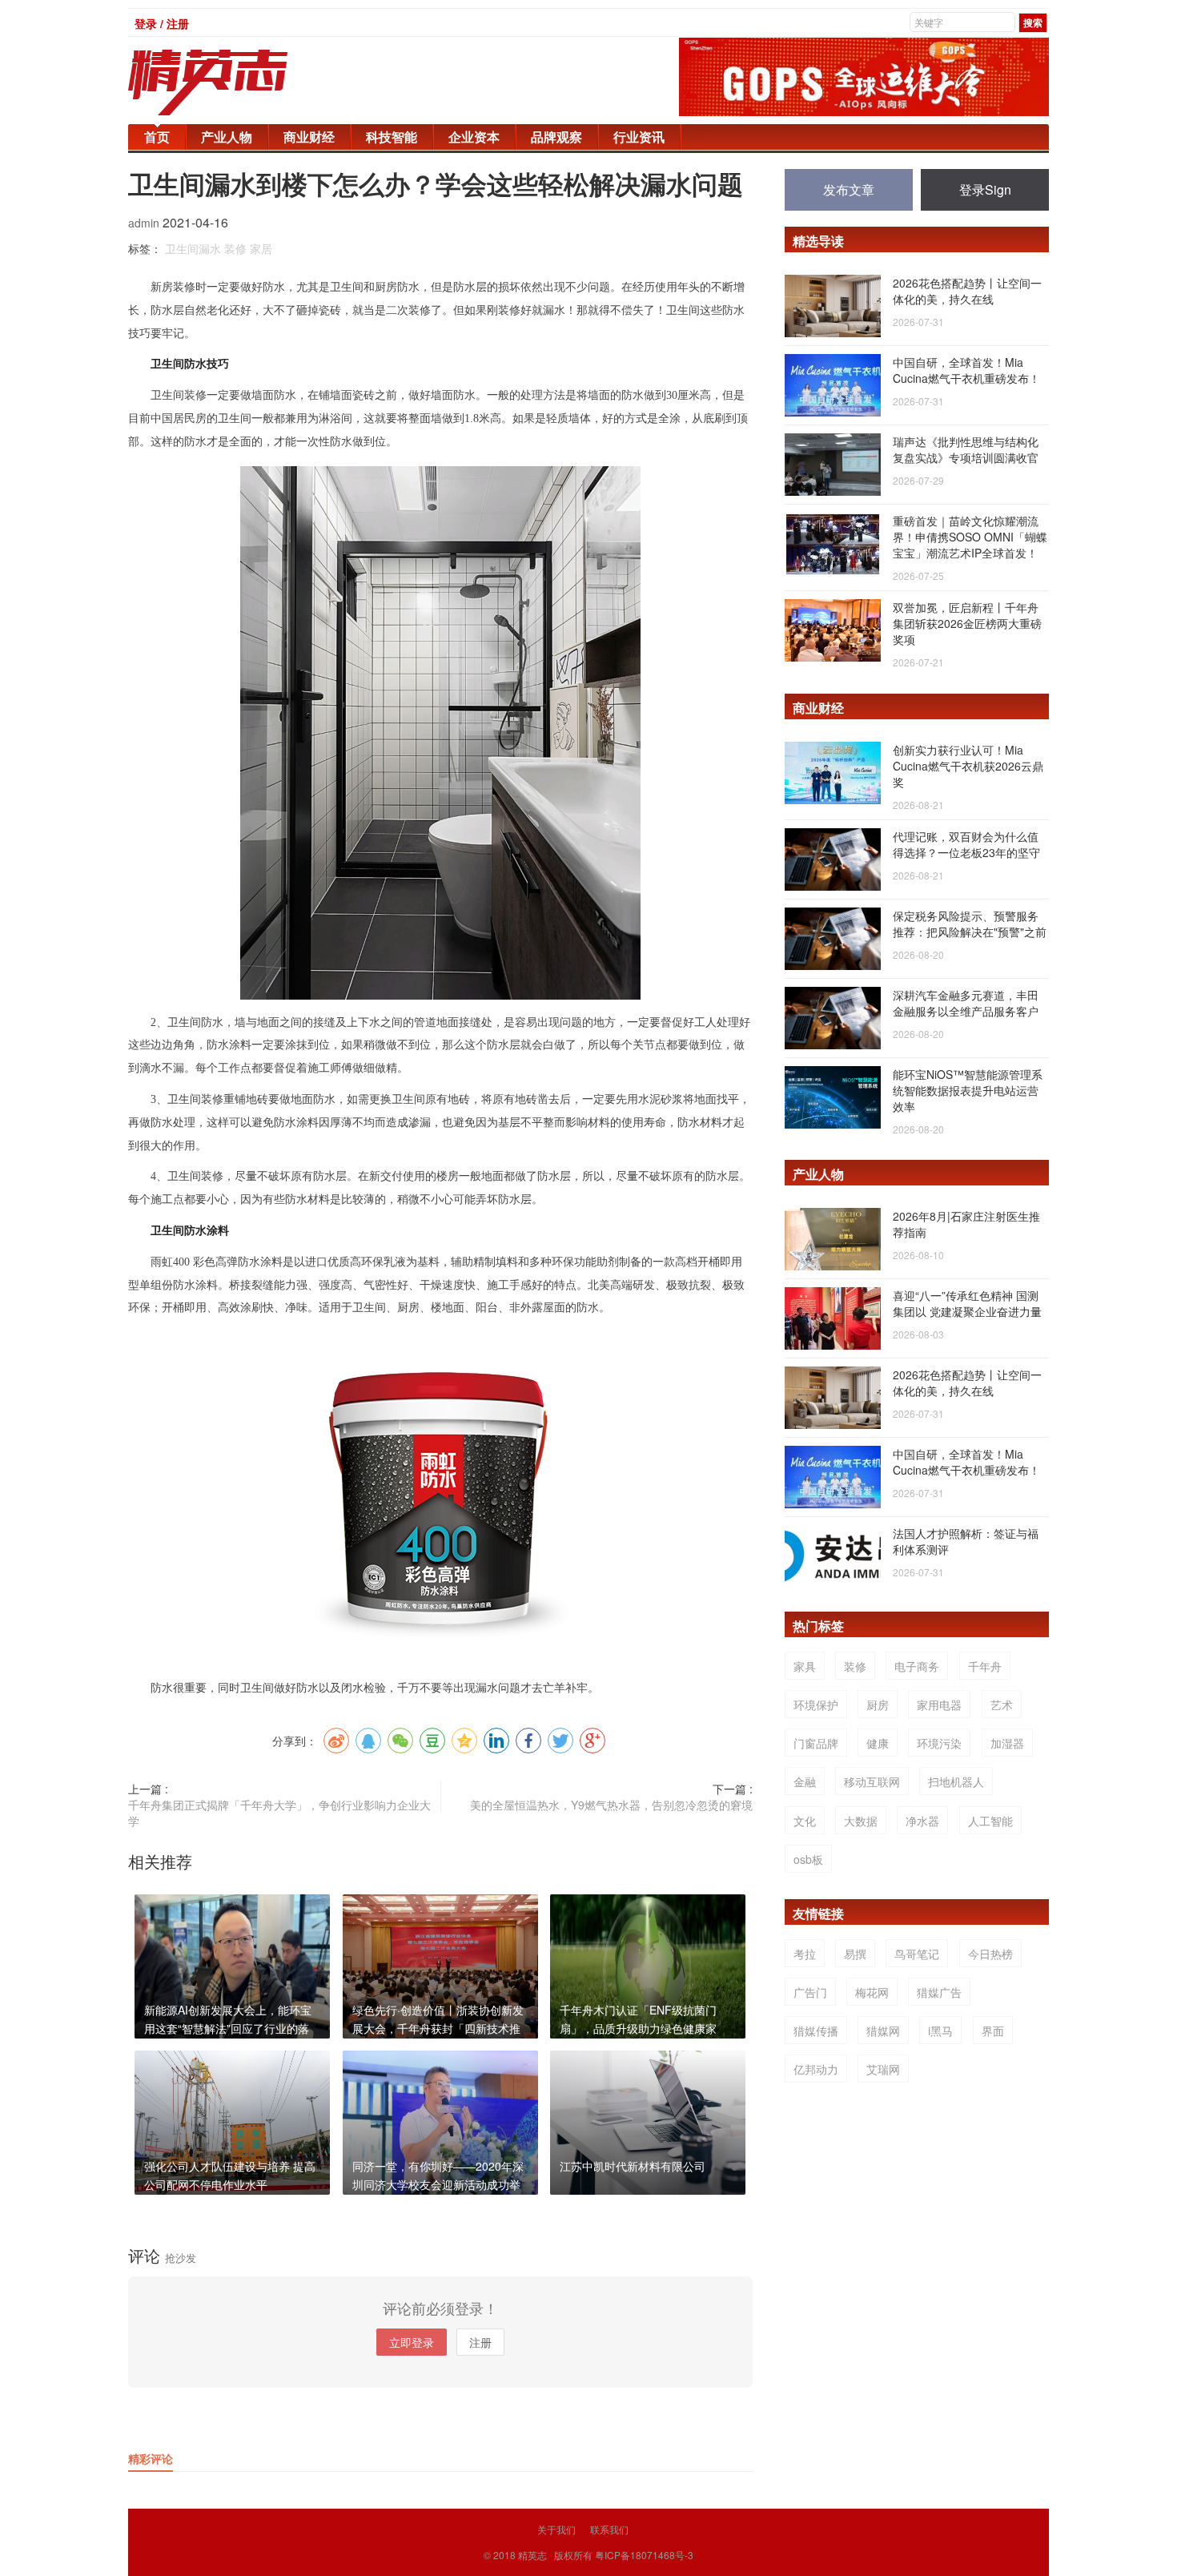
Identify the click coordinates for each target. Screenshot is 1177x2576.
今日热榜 (990, 1954)
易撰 (855, 1954)
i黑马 (940, 2031)
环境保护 (816, 1705)
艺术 (1002, 1705)
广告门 (810, 1992)
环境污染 (939, 1743)
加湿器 (1007, 1743)
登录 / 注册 (162, 23)
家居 (261, 248)
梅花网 (872, 1992)
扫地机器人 (956, 1781)
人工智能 (990, 1821)
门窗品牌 (816, 1743)
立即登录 (412, 2342)
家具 (805, 1666)
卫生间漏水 (193, 248)
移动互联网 (872, 1781)
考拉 (805, 1954)
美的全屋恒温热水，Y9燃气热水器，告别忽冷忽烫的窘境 (611, 1805)
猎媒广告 (939, 1992)
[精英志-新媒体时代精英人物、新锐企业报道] (240, 83)
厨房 (878, 1705)
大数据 (861, 1821)
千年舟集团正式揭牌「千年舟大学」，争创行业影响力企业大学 (279, 1813)
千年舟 (985, 1666)
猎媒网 (883, 2031)
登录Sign (985, 189)
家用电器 (939, 1705)
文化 (805, 1821)
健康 (878, 1743)
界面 (993, 2031)
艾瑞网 (883, 2069)
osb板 (808, 1859)
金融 (805, 1781)
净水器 (922, 1821)
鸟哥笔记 (917, 1954)
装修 (235, 248)
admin (145, 223)
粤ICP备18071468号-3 (644, 2555)
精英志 (532, 2555)
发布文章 (849, 189)
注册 (480, 2342)
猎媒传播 (816, 2031)
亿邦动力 (816, 2069)
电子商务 (917, 1666)
